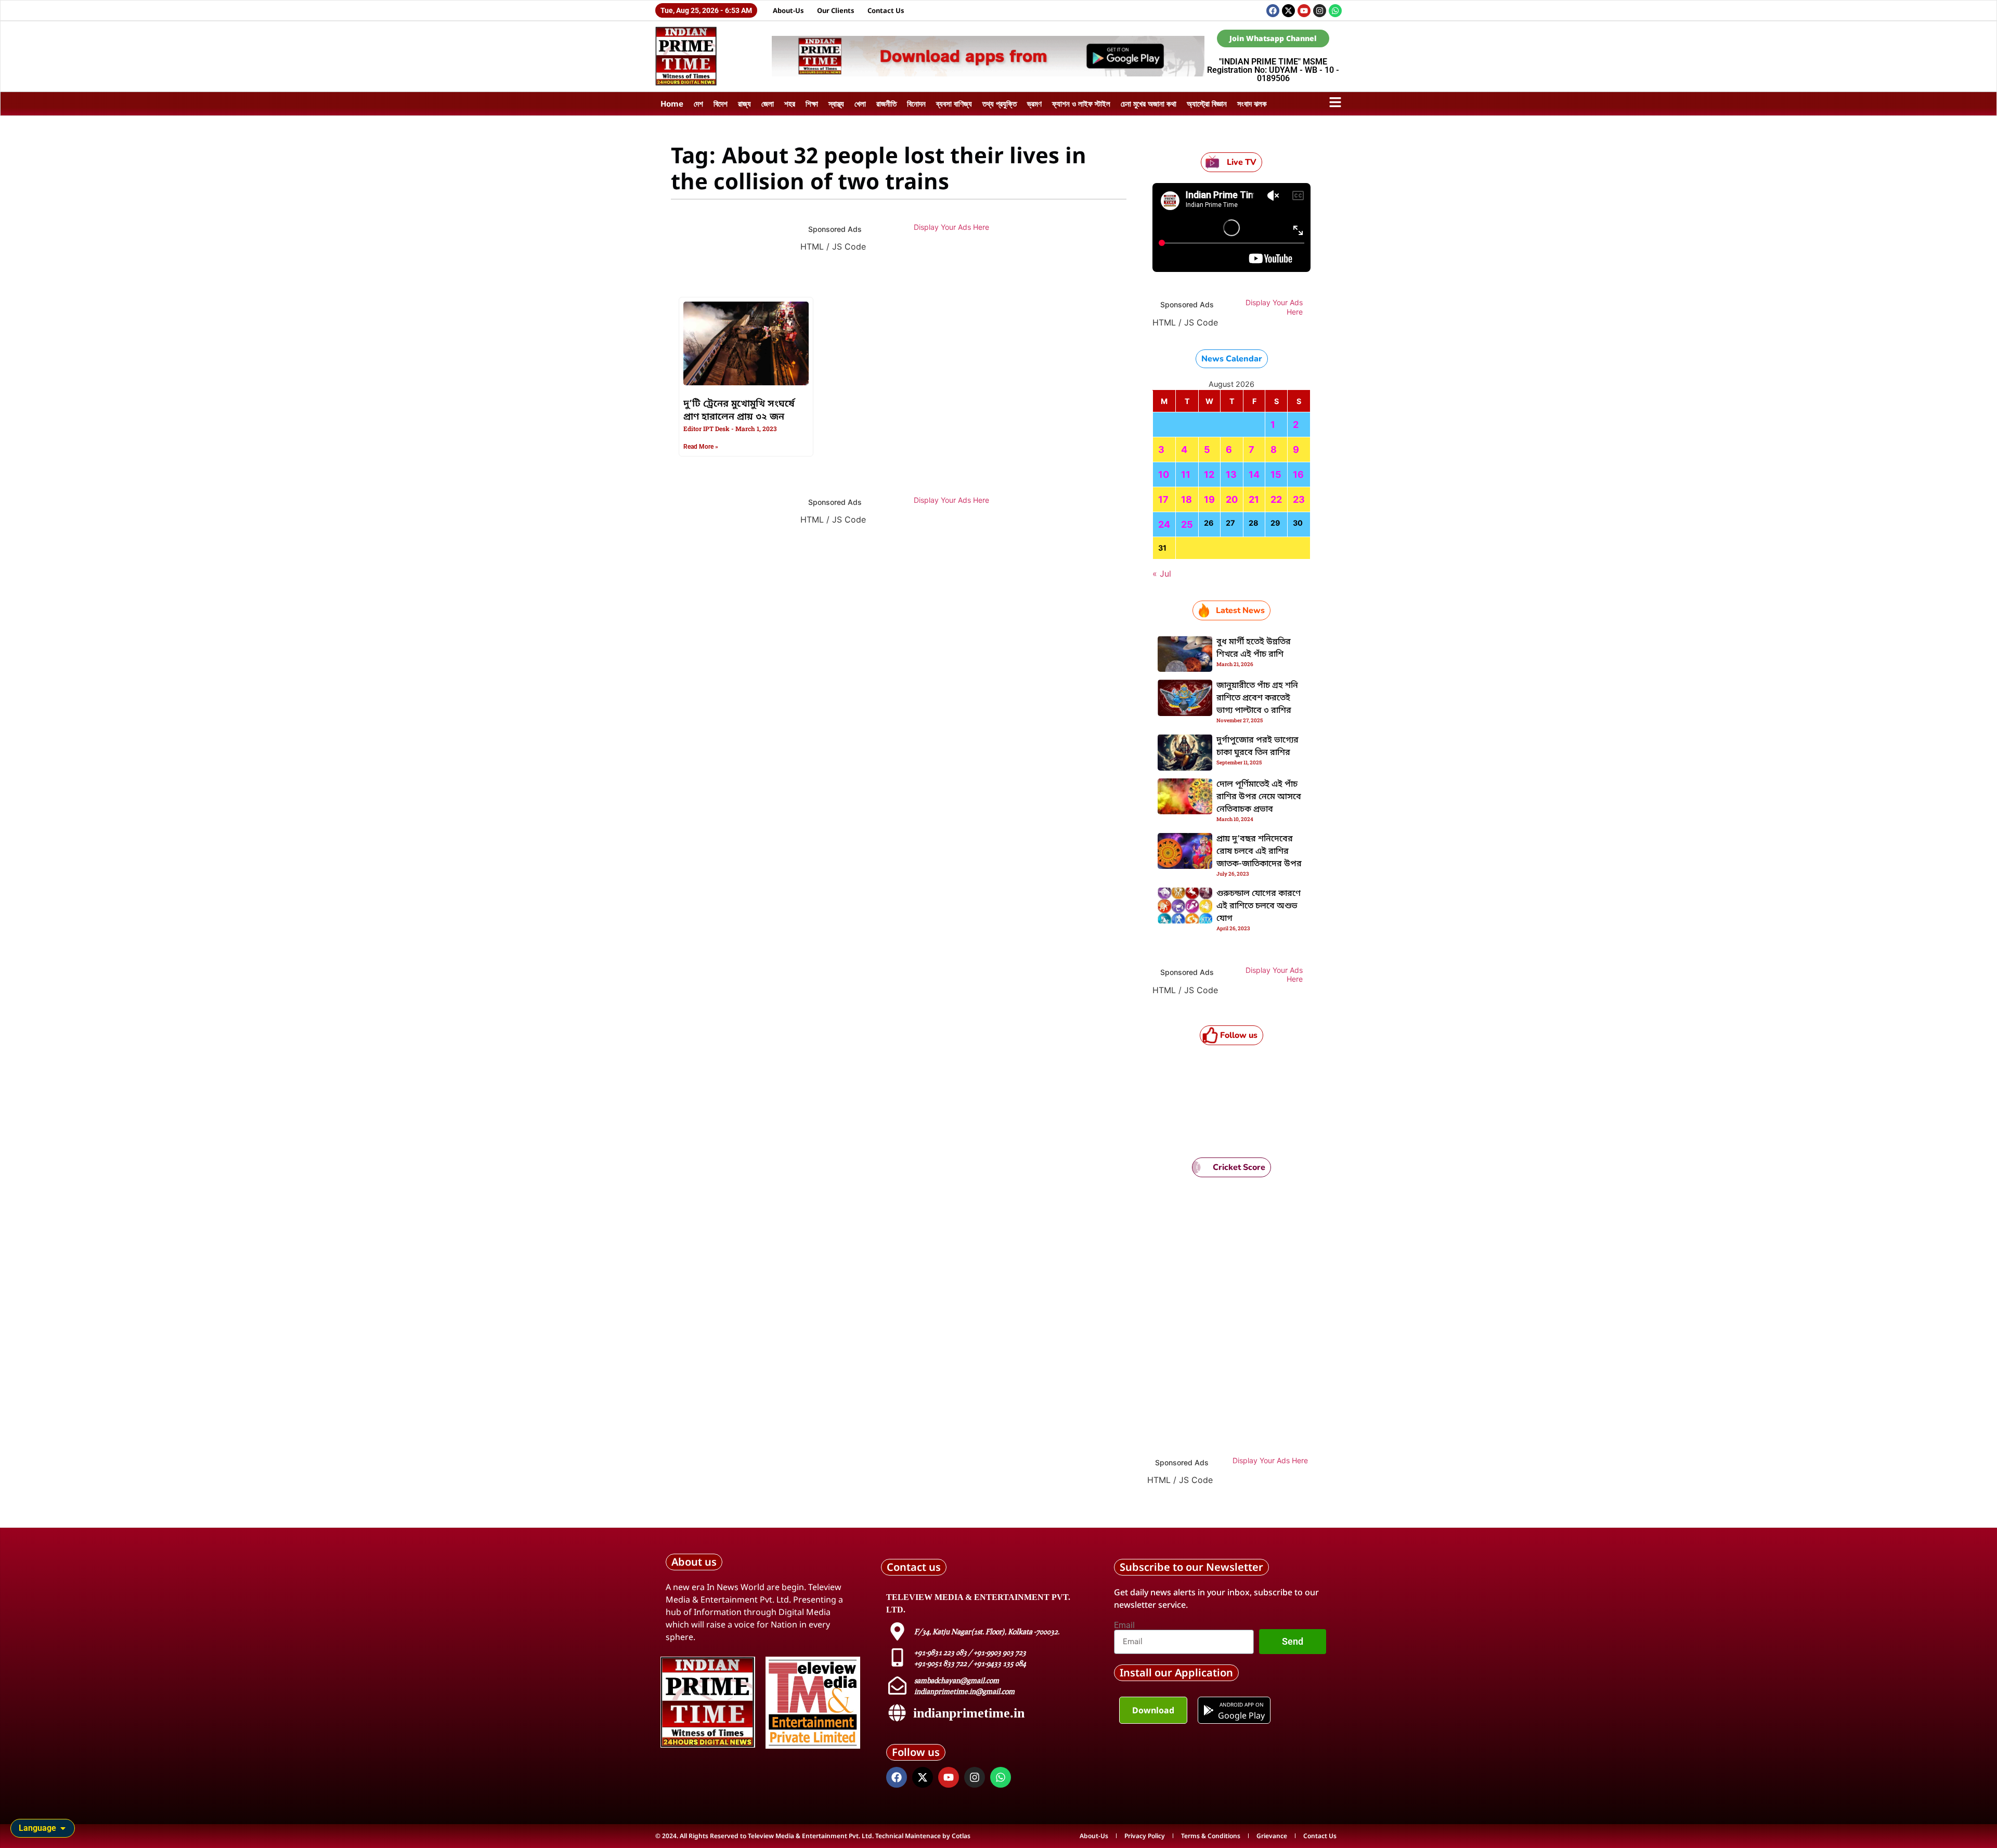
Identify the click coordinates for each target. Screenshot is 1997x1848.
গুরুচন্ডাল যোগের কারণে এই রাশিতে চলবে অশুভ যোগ (1259, 906)
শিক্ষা (812, 103)
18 (1186, 499)
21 (1254, 499)
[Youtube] (1304, 11)
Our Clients (836, 10)
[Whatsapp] (1335, 11)
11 (1186, 474)
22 (1276, 499)
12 (1209, 474)
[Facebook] (1273, 11)
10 (1164, 474)
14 (1254, 474)
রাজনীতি (886, 103)
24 (1164, 524)
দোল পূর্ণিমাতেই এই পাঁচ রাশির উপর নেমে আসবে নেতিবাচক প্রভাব (1259, 797)
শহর (790, 103)
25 (1187, 524)
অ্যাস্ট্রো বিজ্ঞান (1207, 103)
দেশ (698, 103)
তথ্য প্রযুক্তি (1000, 103)
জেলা (768, 103)
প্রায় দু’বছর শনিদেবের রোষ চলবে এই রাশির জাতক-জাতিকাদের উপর (1259, 852)
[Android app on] (1209, 1710)
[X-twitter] (1288, 11)
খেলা (860, 103)
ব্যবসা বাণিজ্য (954, 103)
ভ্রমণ (1034, 103)
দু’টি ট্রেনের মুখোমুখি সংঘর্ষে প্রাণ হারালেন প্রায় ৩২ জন (739, 411)
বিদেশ (721, 103)
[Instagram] (1320, 11)
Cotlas (961, 1836)
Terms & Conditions (1211, 1836)
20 (1232, 499)
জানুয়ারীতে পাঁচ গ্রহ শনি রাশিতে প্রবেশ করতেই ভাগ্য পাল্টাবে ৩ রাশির (1257, 698)
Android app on (1241, 1704)
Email (1124, 1625)
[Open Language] (63, 1828)
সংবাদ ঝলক (1252, 103)
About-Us (788, 10)
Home (672, 103)
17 (1163, 499)
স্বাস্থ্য (836, 103)
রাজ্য (744, 103)
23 (1299, 499)
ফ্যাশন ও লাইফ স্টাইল (1081, 103)
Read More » (701, 447)
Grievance (1272, 1836)
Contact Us (886, 10)
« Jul (1162, 574)
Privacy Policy (1145, 1836)
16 (1298, 474)
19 (1209, 499)
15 (1276, 474)
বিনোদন (916, 103)
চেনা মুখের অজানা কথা (1149, 103)
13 (1231, 474)
